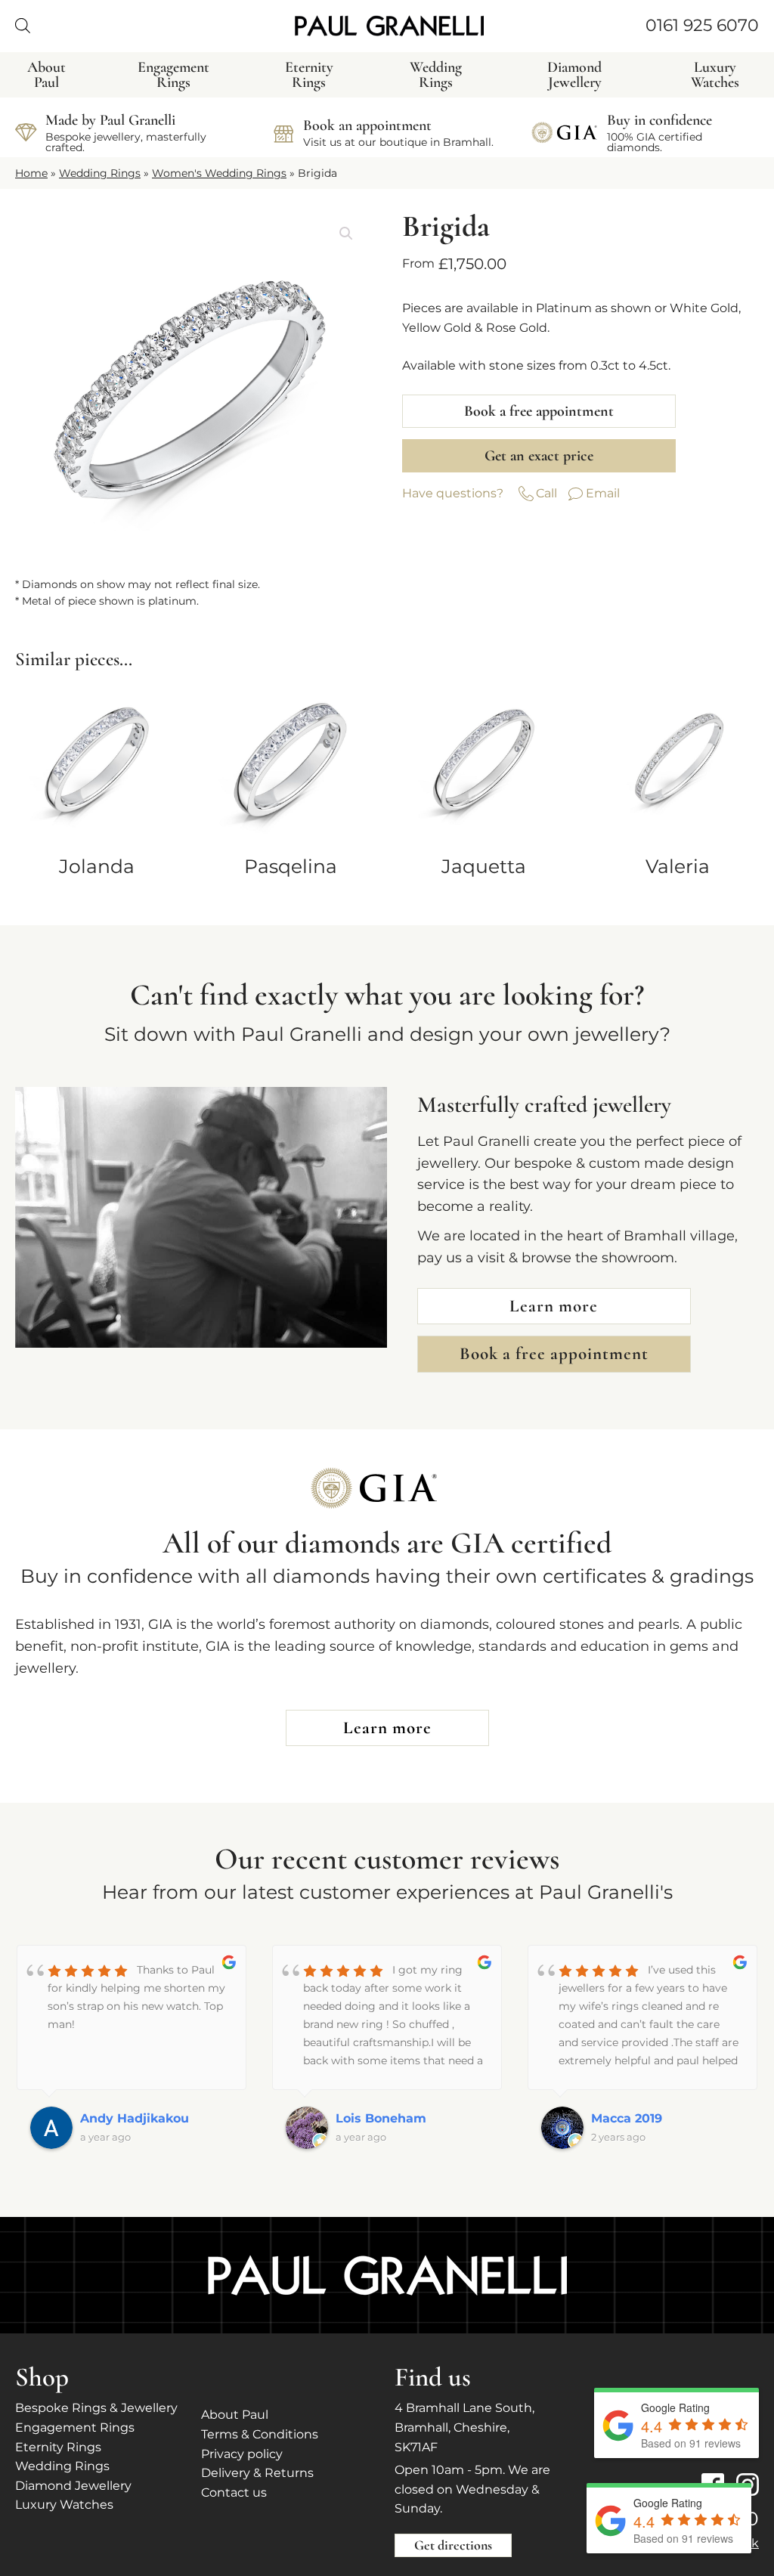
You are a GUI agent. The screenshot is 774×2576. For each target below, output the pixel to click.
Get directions (453, 2545)
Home (31, 173)
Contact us (234, 2492)
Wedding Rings (100, 173)
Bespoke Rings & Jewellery (96, 2408)
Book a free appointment (539, 411)
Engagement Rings (75, 2427)
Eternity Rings (58, 2447)
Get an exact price (539, 456)
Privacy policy (242, 2454)
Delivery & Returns (257, 2473)
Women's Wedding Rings (219, 173)
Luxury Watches (64, 2505)
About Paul (235, 2415)
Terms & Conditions (260, 2434)
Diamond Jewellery (73, 2486)
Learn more (554, 1306)
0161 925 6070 (702, 25)
